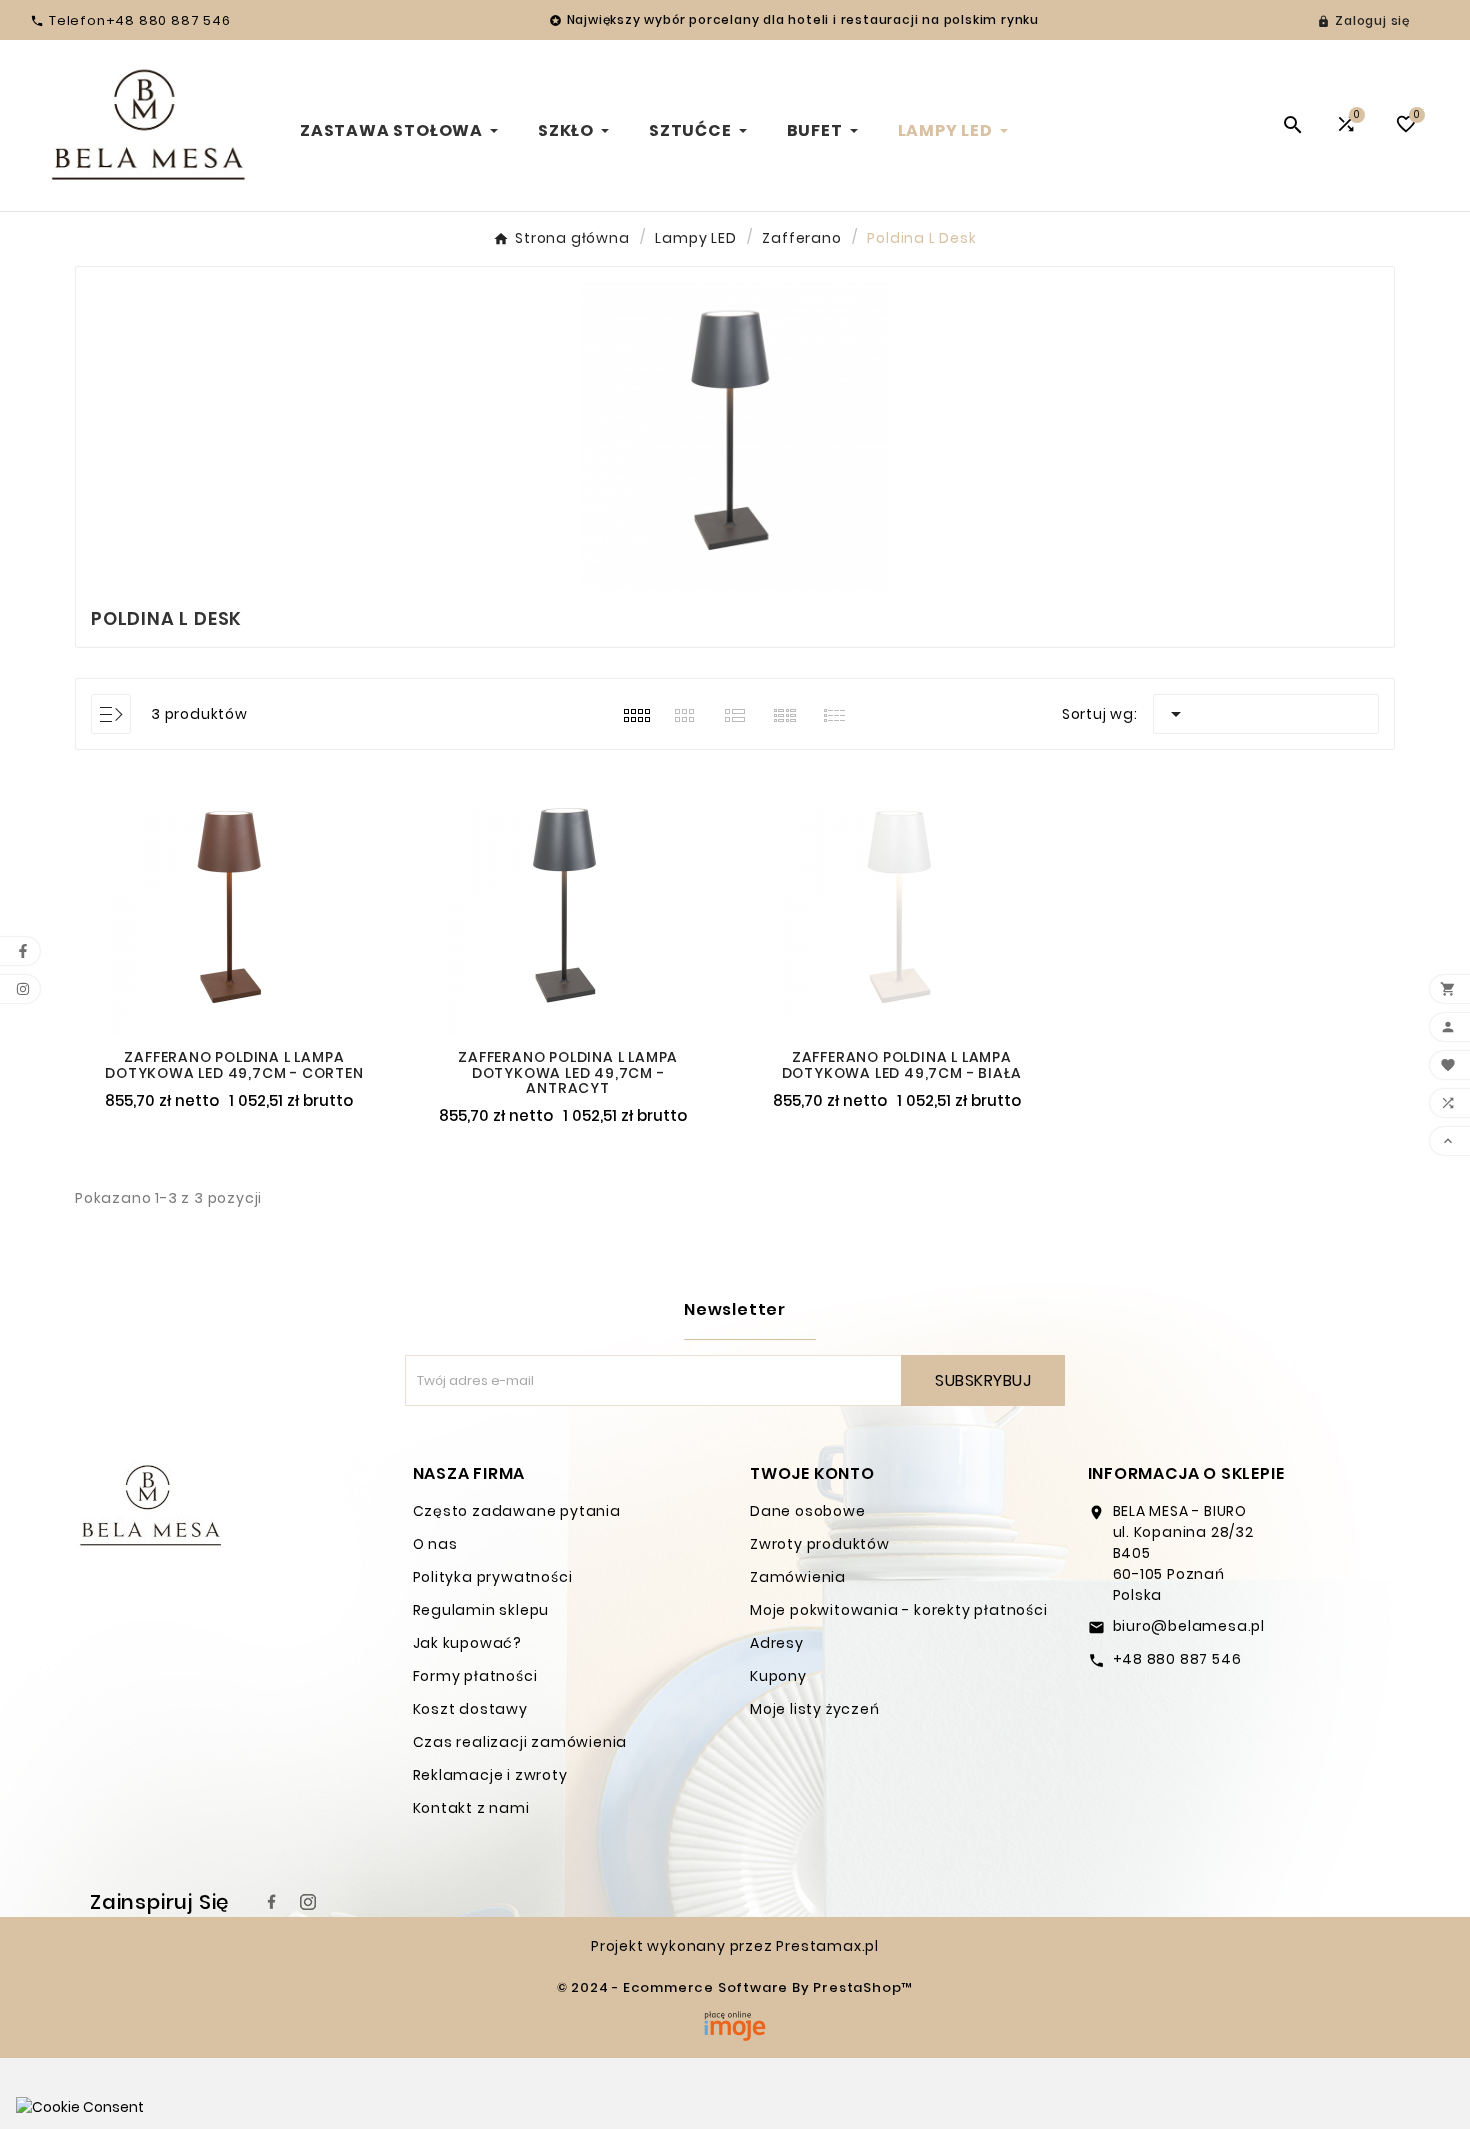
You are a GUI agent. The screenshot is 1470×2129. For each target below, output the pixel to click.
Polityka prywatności (493, 1577)
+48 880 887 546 (1177, 1659)
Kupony (778, 1676)
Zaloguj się (1372, 20)
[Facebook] (272, 1902)
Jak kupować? (468, 1643)
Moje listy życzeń (815, 1709)
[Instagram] (308, 1902)
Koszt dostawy (470, 1709)
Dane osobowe (808, 1511)
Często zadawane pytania (517, 1511)
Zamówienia (798, 1577)
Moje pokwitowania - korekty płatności (899, 1610)
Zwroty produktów (820, 1544)
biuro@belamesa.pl (1189, 1626)
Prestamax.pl (827, 1946)
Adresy (777, 1643)
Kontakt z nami (471, 1808)
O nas (435, 1544)
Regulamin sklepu (481, 1610)
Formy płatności (475, 1676)
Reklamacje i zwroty (490, 1775)
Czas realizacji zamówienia (520, 1742)
